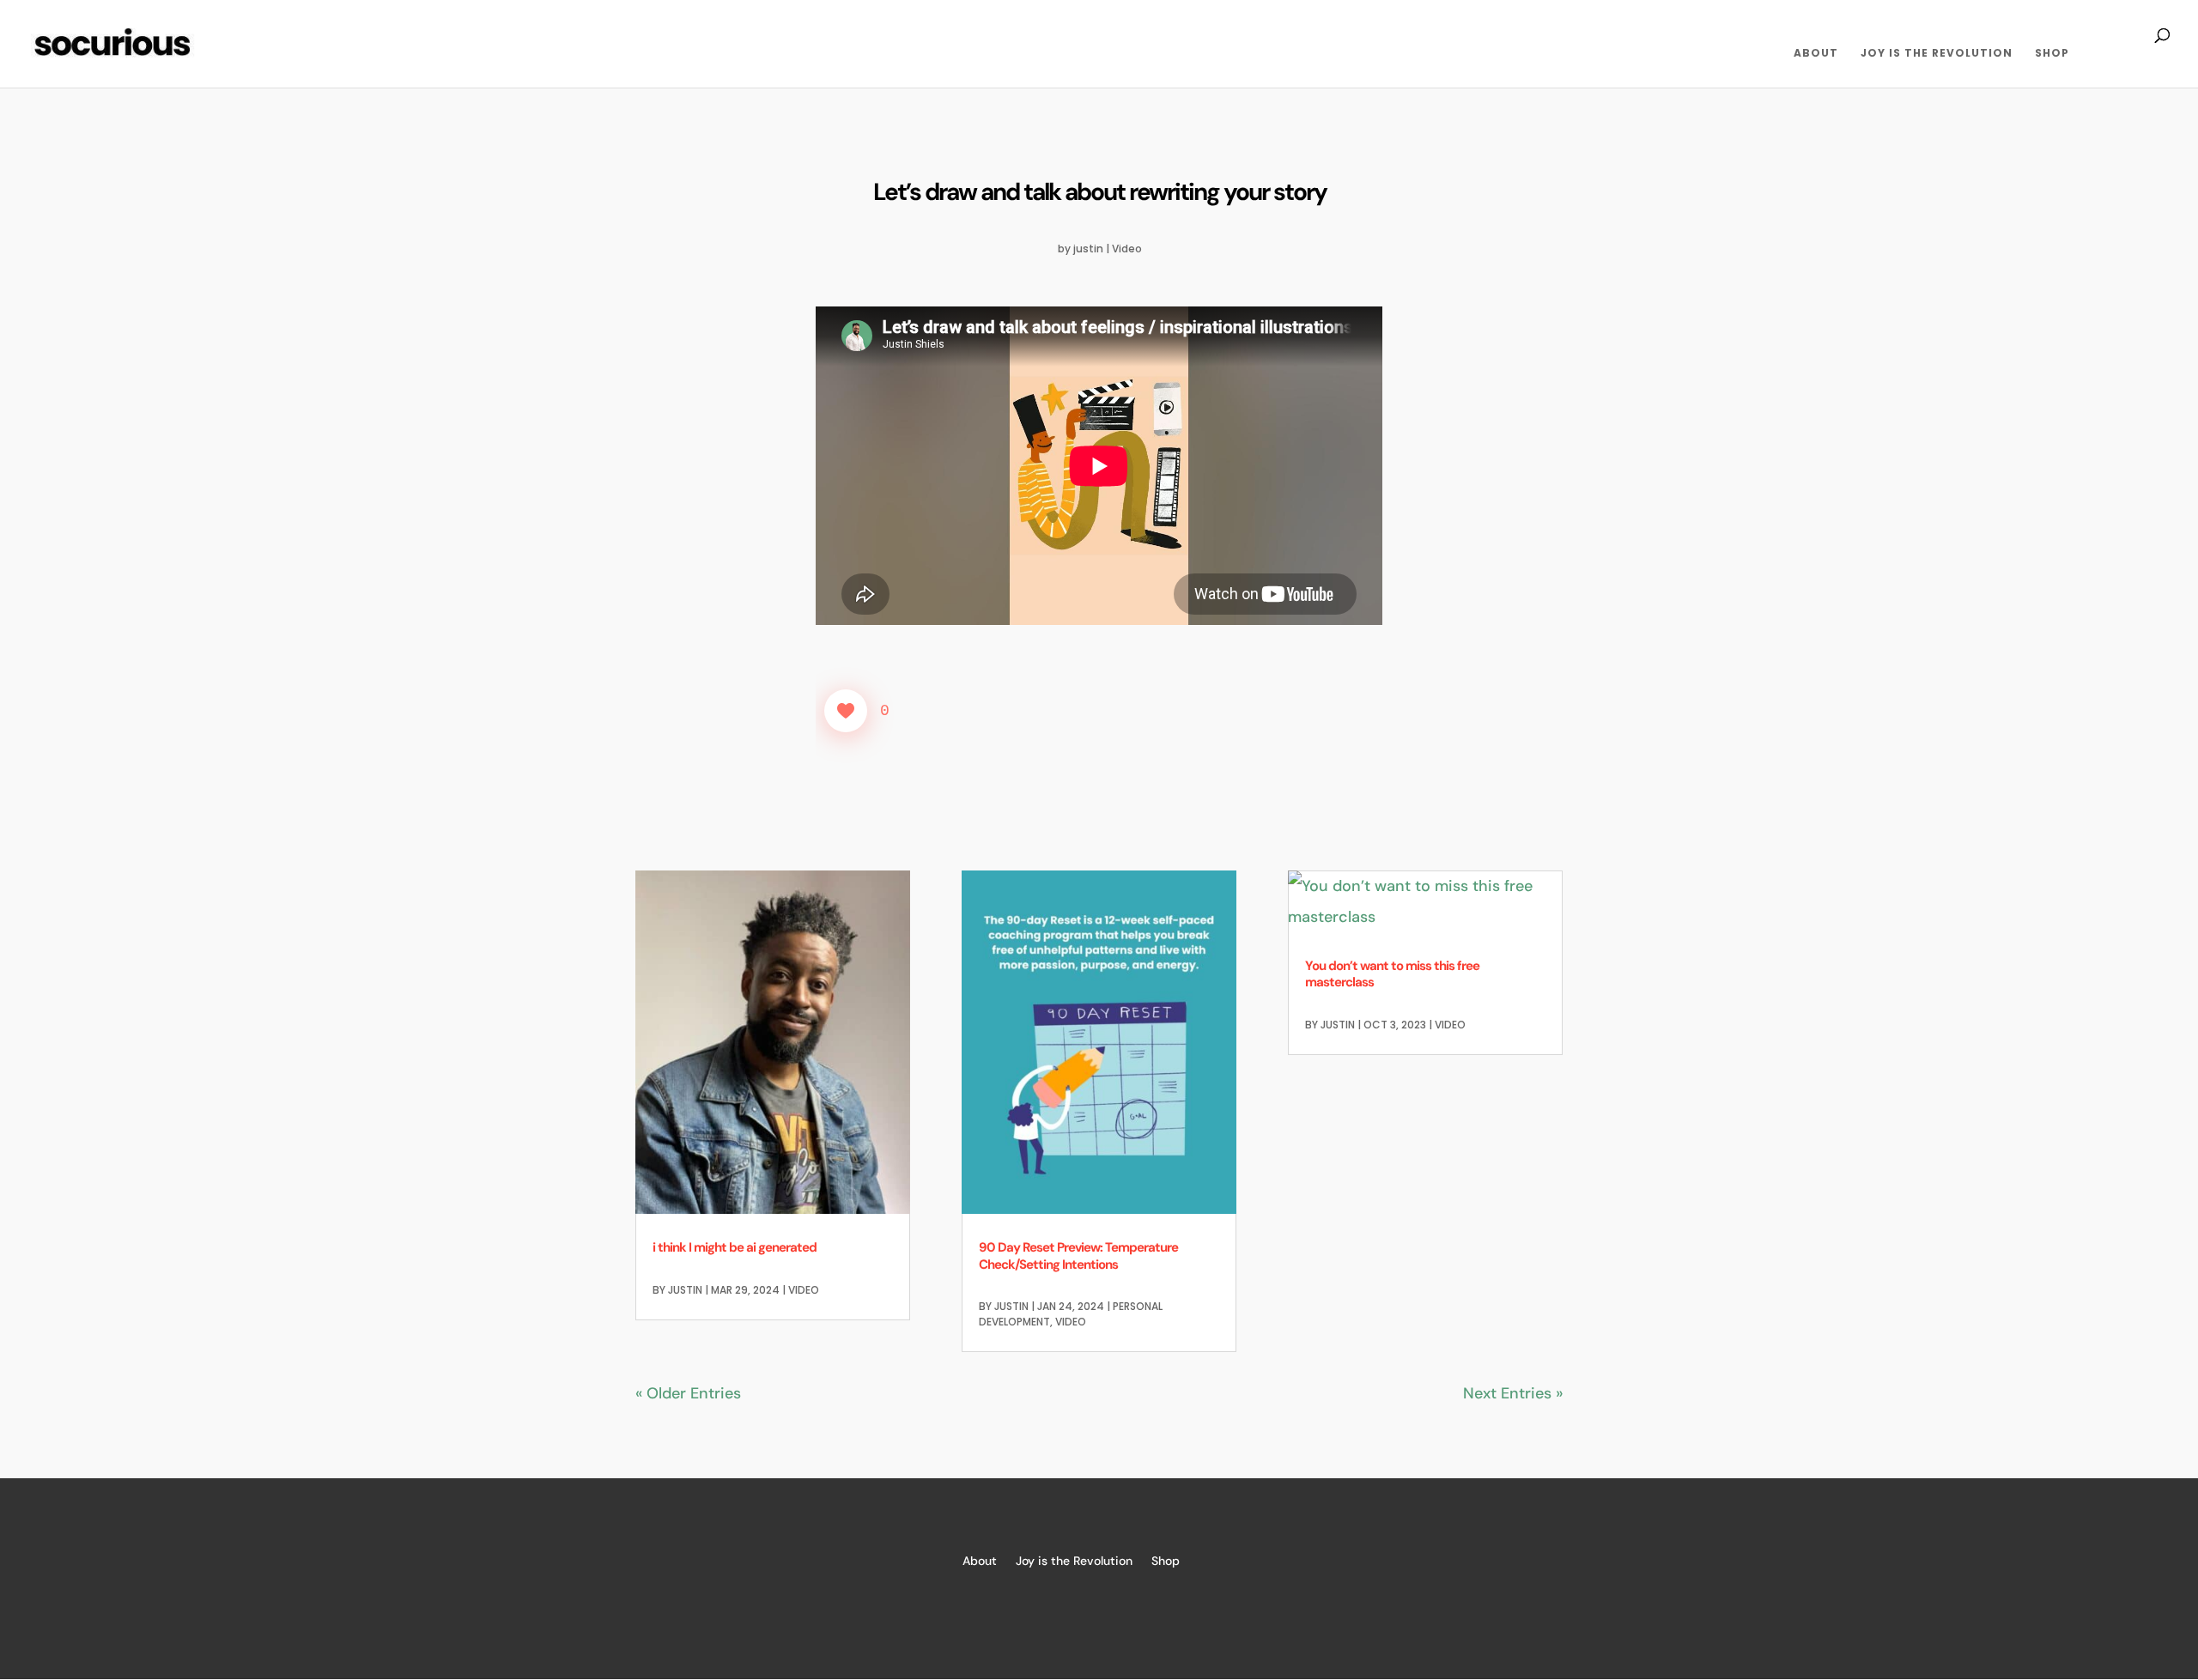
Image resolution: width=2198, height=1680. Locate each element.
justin (1088, 249)
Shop (2052, 54)
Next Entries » (1513, 1393)
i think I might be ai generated (735, 1247)
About (1816, 54)
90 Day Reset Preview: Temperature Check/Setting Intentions (1078, 1256)
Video (1127, 249)
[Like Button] (846, 711)
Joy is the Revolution (1937, 54)
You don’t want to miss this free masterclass (1392, 974)
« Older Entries (688, 1393)
